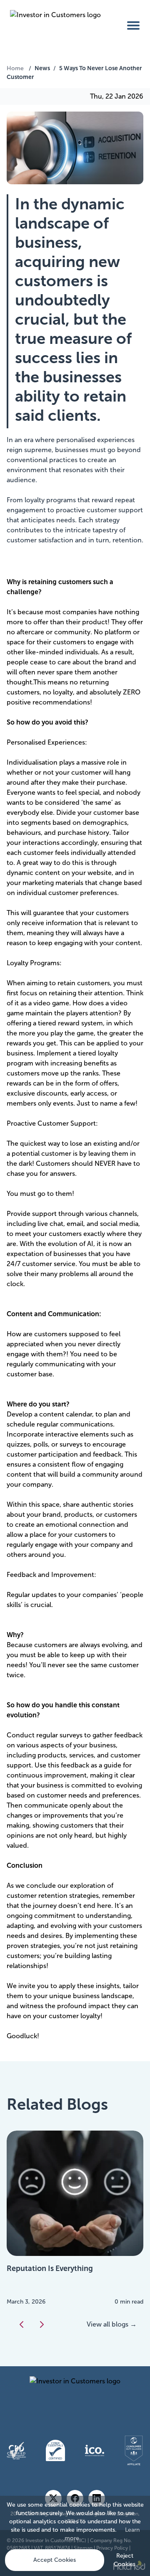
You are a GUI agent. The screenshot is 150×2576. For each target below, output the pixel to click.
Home (15, 68)
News (42, 68)
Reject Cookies (125, 2560)
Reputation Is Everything (50, 2268)
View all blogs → (112, 2324)
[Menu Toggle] (133, 25)
